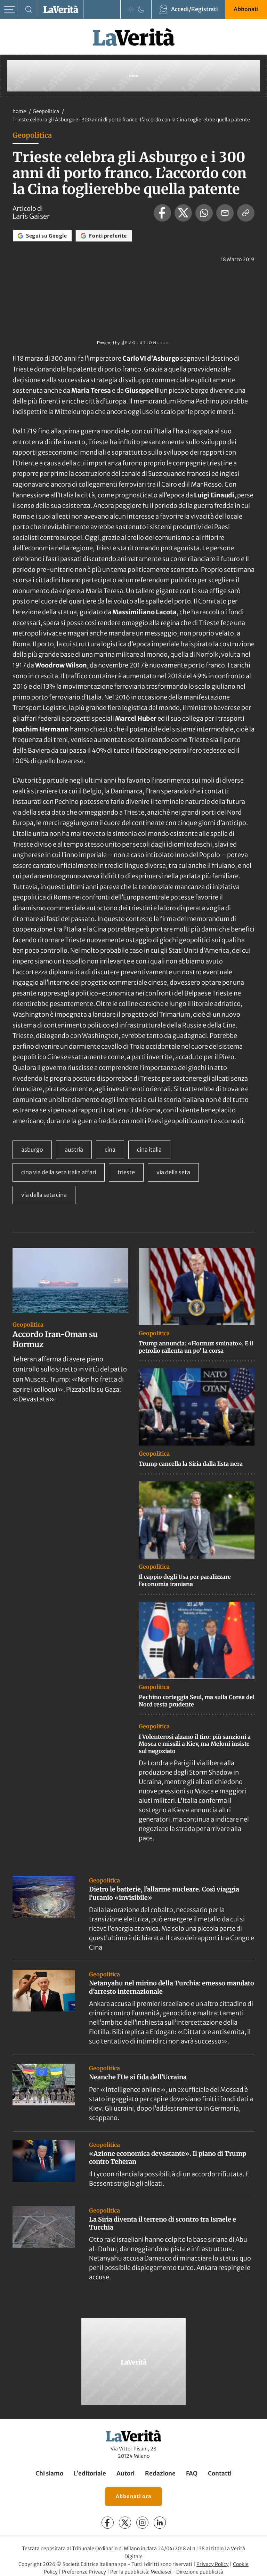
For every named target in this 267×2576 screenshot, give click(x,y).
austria (74, 1150)
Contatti (220, 2474)
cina (110, 1150)
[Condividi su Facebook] (162, 213)
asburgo (32, 1150)
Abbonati (246, 9)
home (19, 111)
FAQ (192, 2474)
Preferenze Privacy (84, 2572)
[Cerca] (29, 10)
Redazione (160, 2474)
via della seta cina (44, 1195)
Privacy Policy (213, 2564)
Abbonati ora (133, 2497)
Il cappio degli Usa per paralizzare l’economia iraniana (185, 1580)
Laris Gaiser (31, 216)
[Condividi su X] (183, 213)
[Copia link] (246, 213)
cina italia (149, 1150)
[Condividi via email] (225, 213)
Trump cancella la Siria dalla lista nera (191, 1464)
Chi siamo (49, 2474)
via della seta (173, 1172)
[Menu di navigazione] (10, 10)
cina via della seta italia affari (59, 1172)
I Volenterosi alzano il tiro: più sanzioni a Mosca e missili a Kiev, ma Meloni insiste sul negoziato (195, 1744)
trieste (126, 1172)
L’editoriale (90, 2474)
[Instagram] (142, 2523)
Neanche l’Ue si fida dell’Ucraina (138, 2077)
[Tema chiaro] (131, 9)
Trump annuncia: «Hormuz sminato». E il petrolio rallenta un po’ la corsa (196, 1347)
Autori (126, 2474)
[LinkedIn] (160, 2523)
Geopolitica (46, 111)
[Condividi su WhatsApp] (204, 213)
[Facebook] (108, 2523)
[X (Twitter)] (125, 2523)
